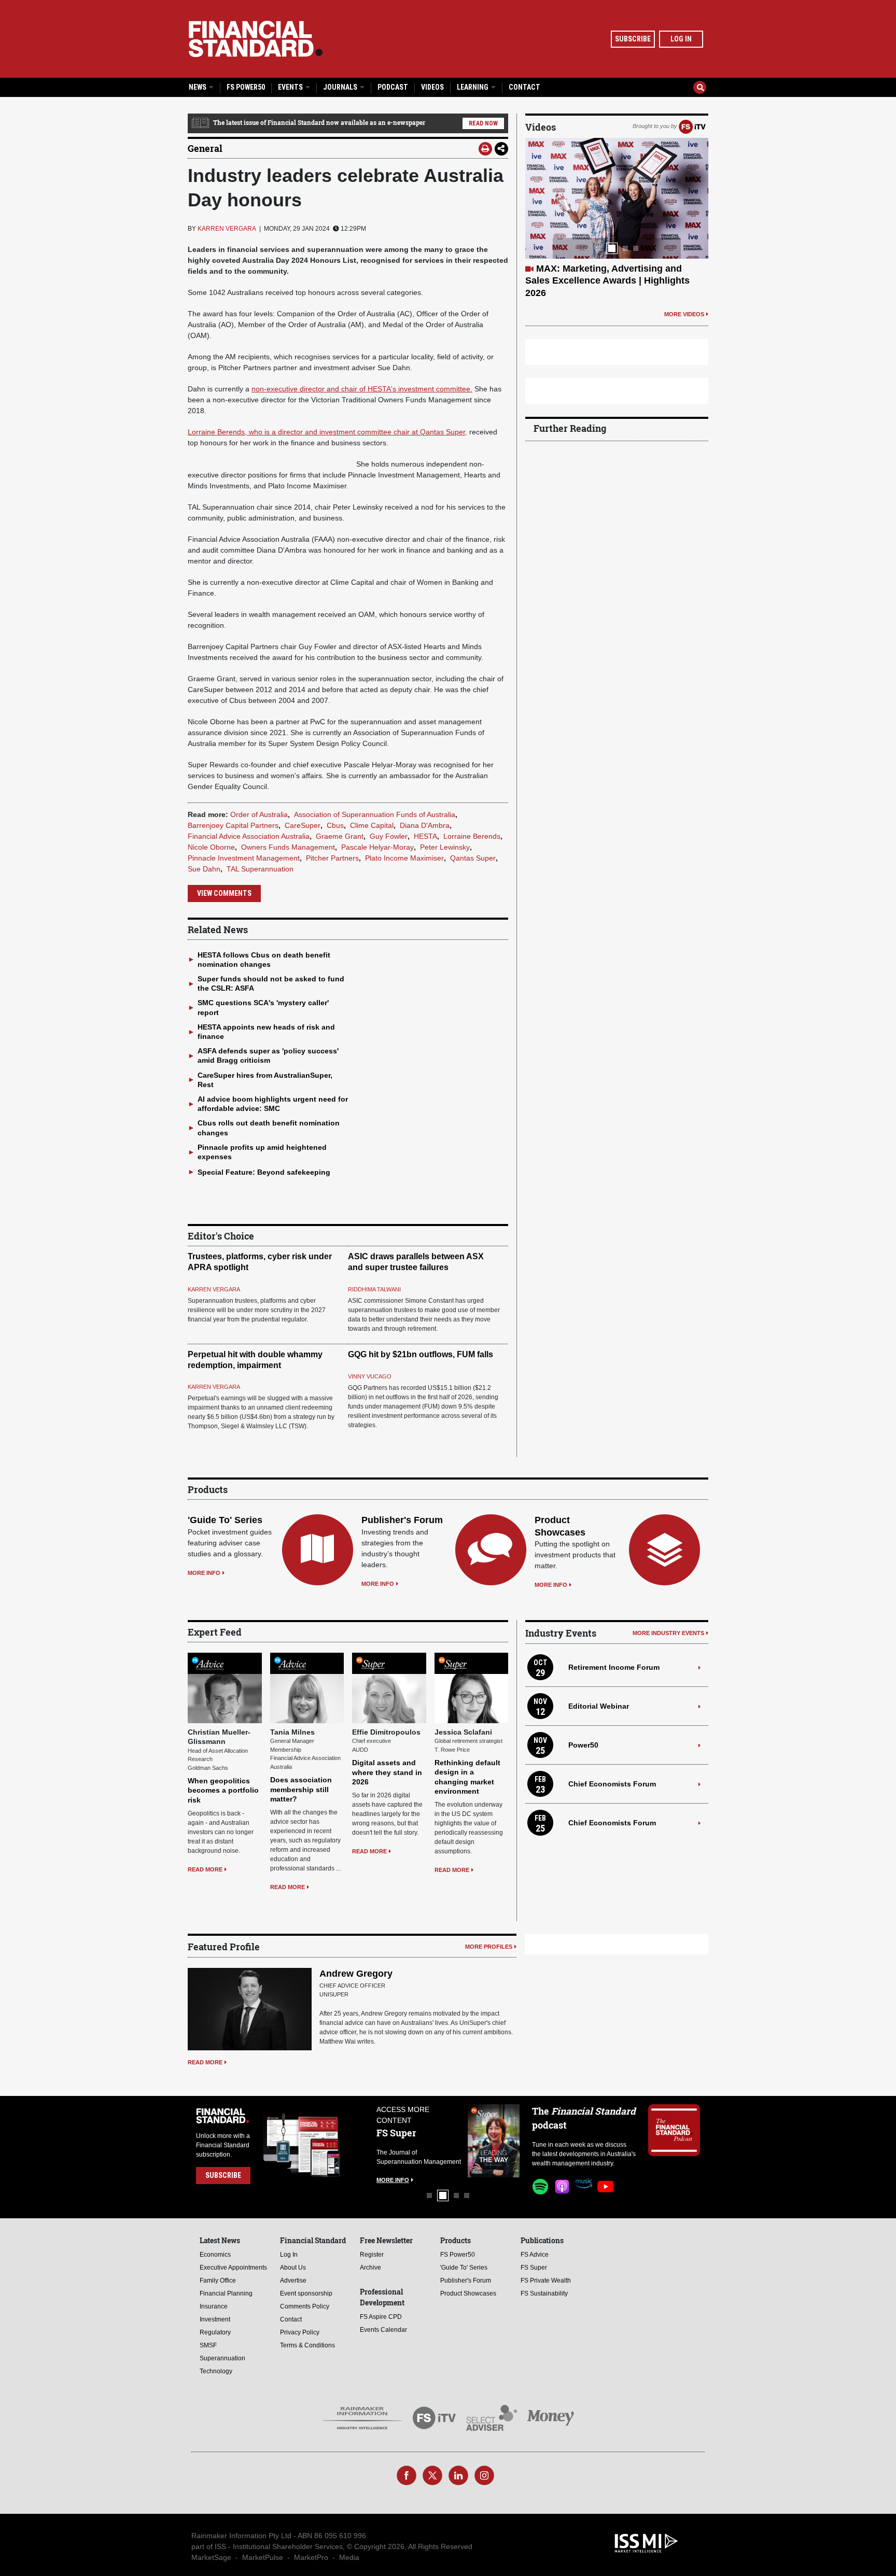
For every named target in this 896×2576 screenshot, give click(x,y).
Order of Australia (259, 814)
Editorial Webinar (599, 1706)
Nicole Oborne (211, 847)
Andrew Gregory (356, 1974)
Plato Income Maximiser (404, 858)
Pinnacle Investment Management (244, 858)
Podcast (393, 87)
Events (291, 87)
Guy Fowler (389, 836)
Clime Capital (372, 825)
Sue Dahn (204, 869)
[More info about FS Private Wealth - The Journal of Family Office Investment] (494, 2141)
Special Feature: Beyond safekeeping (264, 1172)
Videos (432, 87)
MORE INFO (204, 1573)
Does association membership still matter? (301, 1789)
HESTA (425, 836)
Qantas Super (473, 858)
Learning (473, 87)
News (198, 87)
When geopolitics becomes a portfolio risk (223, 1790)
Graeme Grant (340, 836)
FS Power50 (246, 87)
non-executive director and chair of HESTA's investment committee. (362, 389)
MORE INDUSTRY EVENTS (668, 1633)
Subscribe (633, 39)
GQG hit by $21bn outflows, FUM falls (421, 1354)
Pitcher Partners (332, 858)
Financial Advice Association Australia (249, 836)
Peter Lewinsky (445, 847)
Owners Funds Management (288, 847)
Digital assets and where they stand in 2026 (387, 1772)
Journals (341, 87)
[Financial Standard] (256, 39)
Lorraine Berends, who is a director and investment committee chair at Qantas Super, (327, 432)
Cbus (335, 825)
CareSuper (303, 825)
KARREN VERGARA (227, 229)
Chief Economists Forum (612, 1784)
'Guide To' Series (225, 1520)
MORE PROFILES (489, 1947)
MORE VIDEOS (684, 290)
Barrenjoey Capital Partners (233, 825)
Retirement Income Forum (614, 1667)
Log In (681, 39)
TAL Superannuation (260, 869)
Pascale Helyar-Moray (377, 847)
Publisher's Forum (402, 1520)
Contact (524, 87)
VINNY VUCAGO (370, 1376)
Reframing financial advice (595, 269)
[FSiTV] (692, 126)
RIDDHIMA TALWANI (374, 1289)
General (205, 148)
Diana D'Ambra (425, 825)
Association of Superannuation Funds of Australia (375, 814)
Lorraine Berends (472, 836)
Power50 (583, 1745)
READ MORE (205, 1869)
